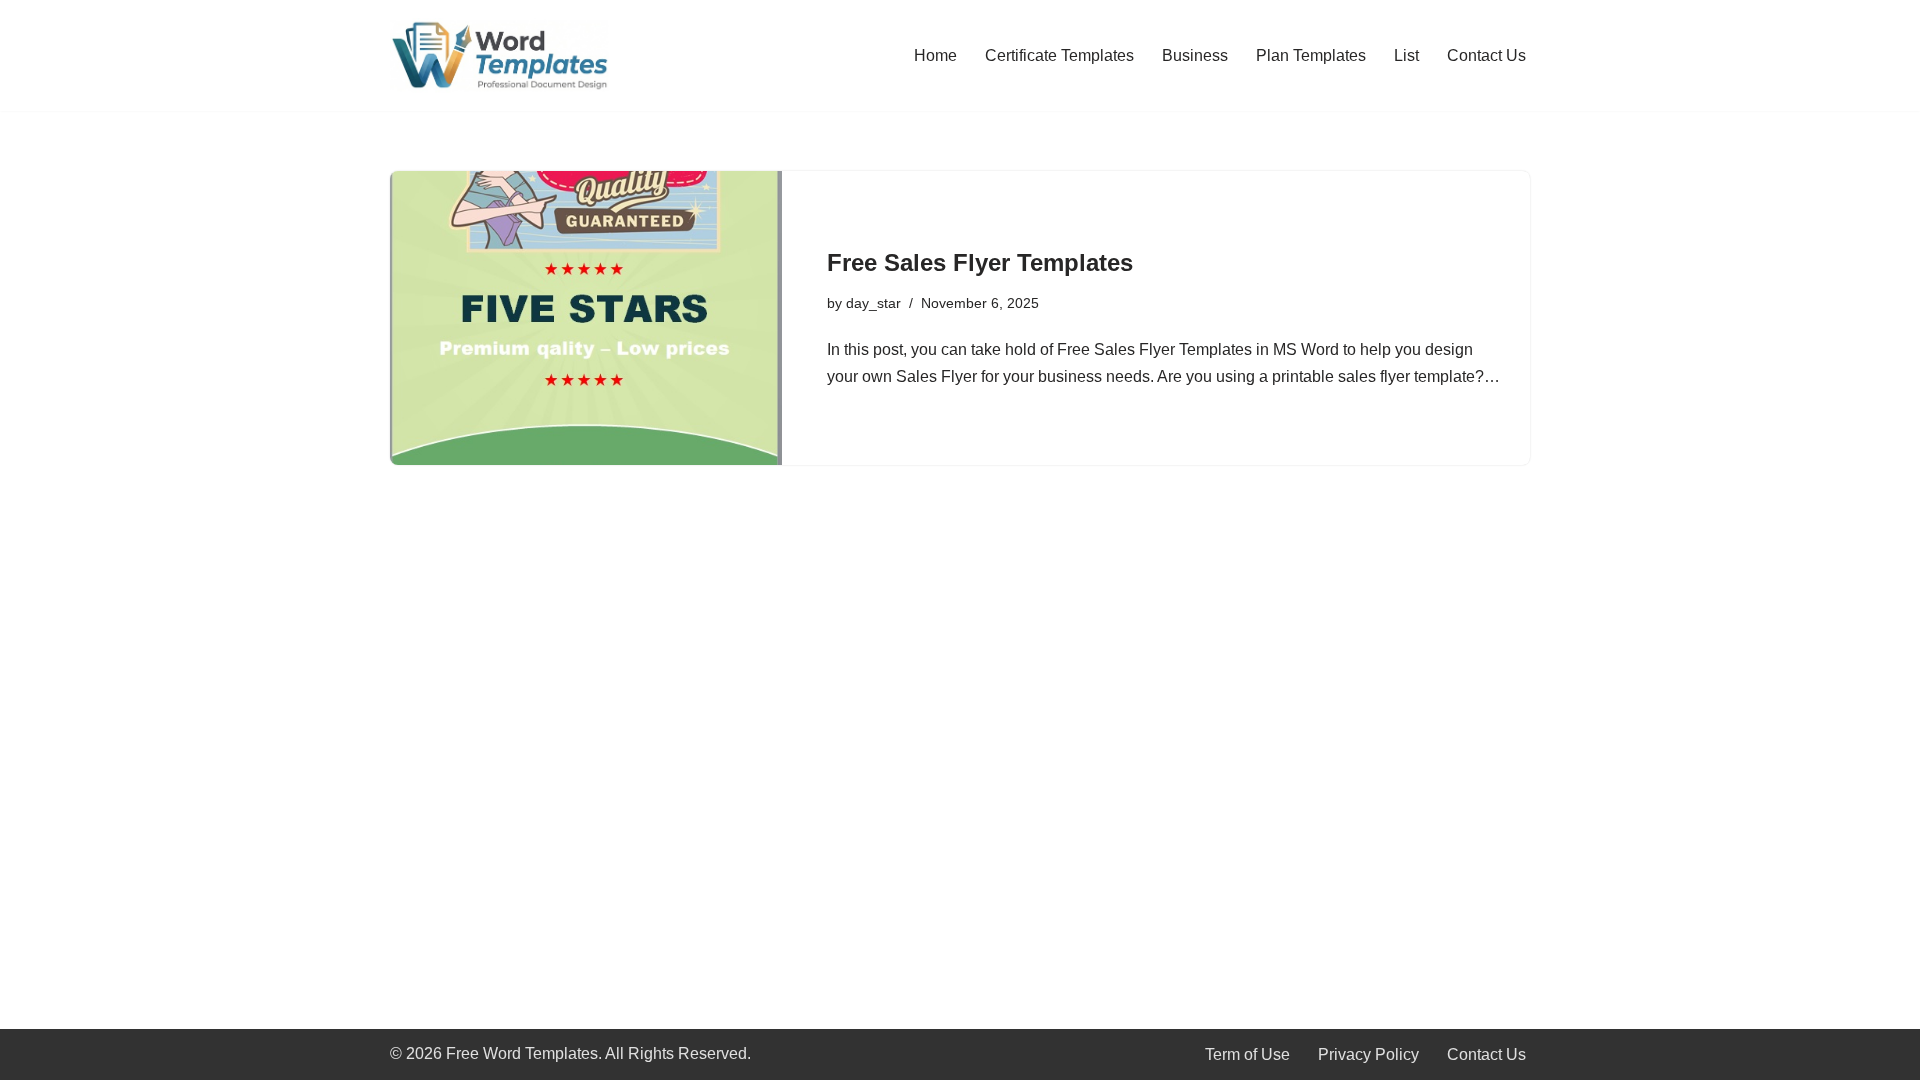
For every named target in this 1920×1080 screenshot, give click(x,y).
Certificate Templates (1059, 55)
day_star (873, 303)
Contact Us (1486, 55)
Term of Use (1247, 1054)
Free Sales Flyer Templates (980, 262)
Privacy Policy (1368, 1054)
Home (935, 55)
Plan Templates (1311, 55)
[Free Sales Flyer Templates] (586, 318)
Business (1195, 55)
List (1406, 55)
